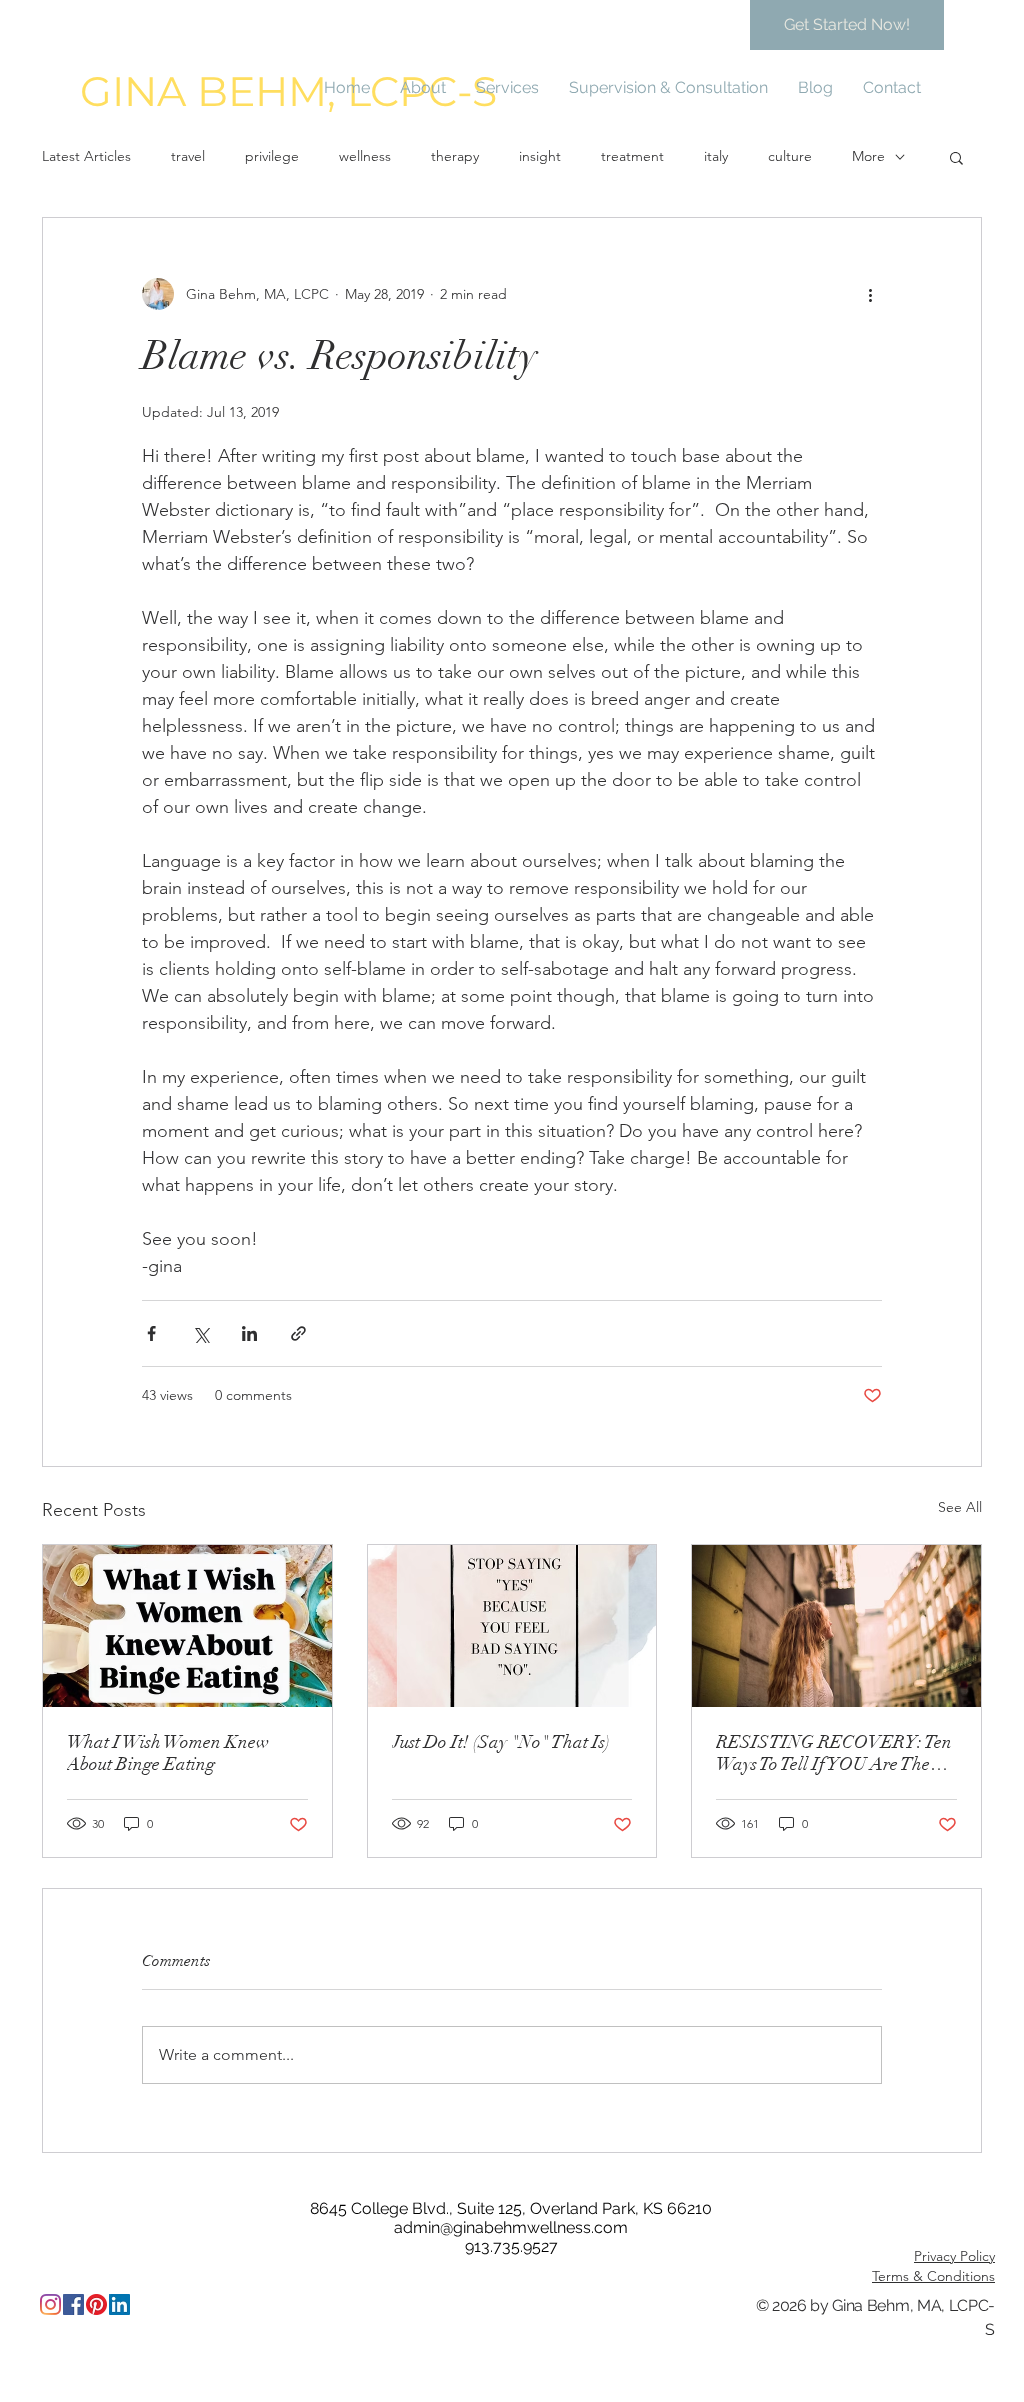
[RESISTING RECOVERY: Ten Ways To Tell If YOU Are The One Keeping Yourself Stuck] (836, 1626)
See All (960, 1507)
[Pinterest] (96, 2304)
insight (540, 156)
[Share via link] (298, 1333)
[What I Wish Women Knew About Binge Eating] (187, 1626)
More (868, 156)
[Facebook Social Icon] (73, 2304)
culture (790, 156)
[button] (956, 157)
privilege (272, 156)
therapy (455, 156)
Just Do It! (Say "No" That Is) (501, 1742)
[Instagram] (50, 2304)
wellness (365, 156)
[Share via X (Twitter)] (200, 1333)
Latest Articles (86, 156)
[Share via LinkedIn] (249, 1333)
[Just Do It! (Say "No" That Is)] (512, 1626)
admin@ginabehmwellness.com (511, 2227)
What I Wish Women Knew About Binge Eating (168, 1753)
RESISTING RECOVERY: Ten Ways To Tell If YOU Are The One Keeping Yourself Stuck (834, 1753)
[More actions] (870, 294)
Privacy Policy (954, 2256)
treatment (632, 156)
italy (716, 156)
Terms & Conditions (933, 2276)
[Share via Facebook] (151, 1333)
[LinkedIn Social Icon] (119, 2304)
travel (188, 156)
